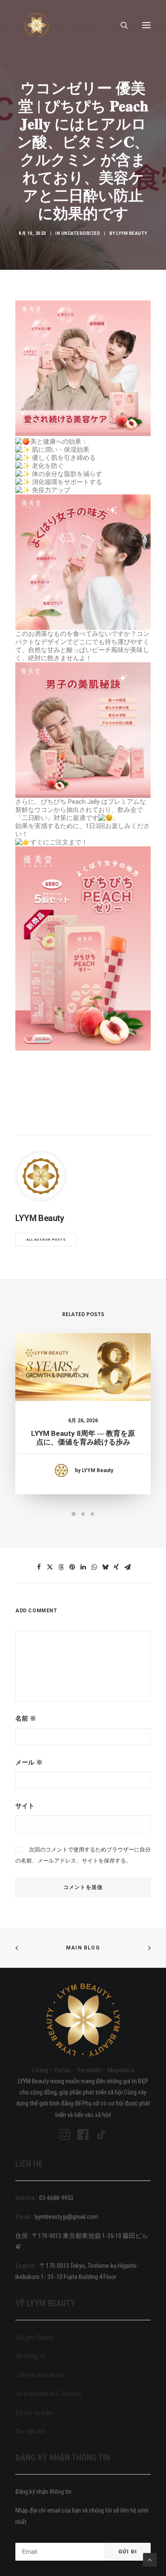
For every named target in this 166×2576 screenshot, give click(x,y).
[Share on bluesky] (105, 1567)
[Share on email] (127, 1567)
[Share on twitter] (50, 1567)
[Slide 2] (83, 1514)
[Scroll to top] (150, 2559)
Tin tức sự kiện (33, 2413)
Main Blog (83, 1948)
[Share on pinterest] (72, 1567)
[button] (146, 25)
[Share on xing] (116, 1567)
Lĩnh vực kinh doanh (40, 2375)
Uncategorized (81, 233)
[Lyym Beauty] (37, 25)
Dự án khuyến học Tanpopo (48, 2394)
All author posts (46, 1240)
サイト (25, 1806)
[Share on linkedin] (83, 1567)
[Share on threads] (61, 1567)
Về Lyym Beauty (34, 2337)
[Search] (120, 25)
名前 (26, 1718)
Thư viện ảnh (31, 2432)
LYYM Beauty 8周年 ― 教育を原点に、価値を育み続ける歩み (83, 1438)
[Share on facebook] (39, 1567)
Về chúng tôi (31, 2356)
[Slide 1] (74, 1514)
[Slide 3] (92, 1514)
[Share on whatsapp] (94, 1567)
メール (29, 1762)
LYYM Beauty (132, 233)
